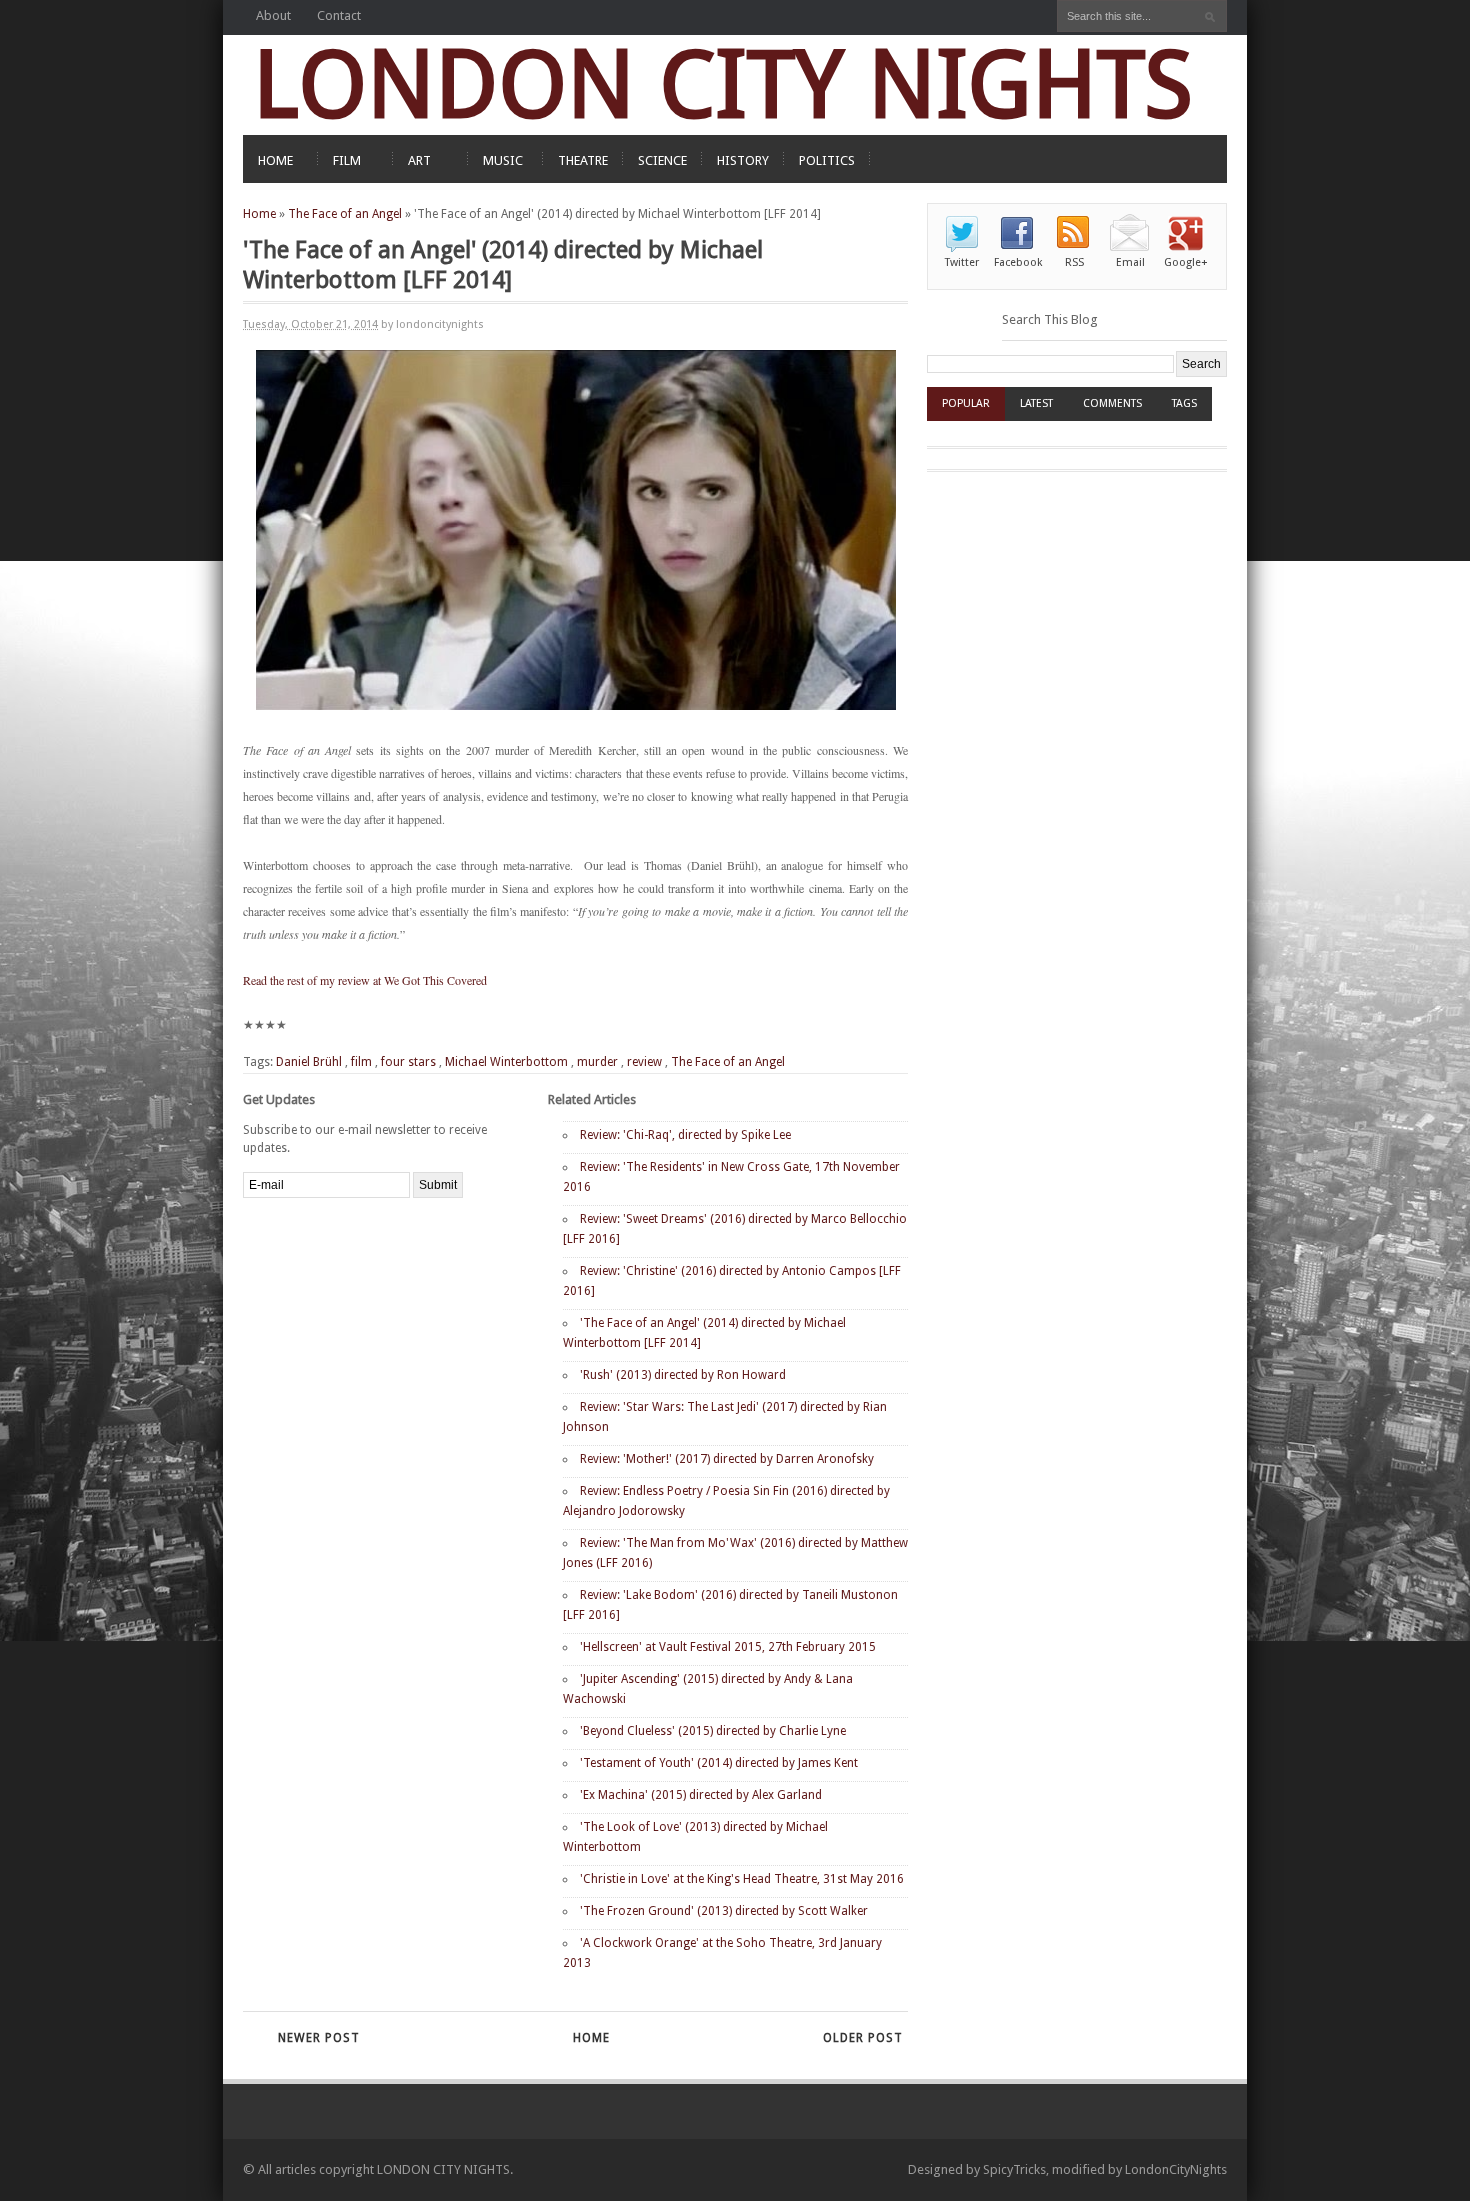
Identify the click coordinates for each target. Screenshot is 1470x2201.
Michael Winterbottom (506, 1062)
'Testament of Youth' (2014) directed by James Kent (719, 1763)
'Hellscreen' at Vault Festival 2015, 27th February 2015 (728, 1647)
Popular (966, 403)
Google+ (1186, 262)
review (644, 1062)
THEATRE (583, 160)
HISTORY (743, 160)
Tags (1184, 403)
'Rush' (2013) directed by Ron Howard (683, 1375)
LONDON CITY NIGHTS (723, 84)
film (361, 1062)
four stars (408, 1062)
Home (259, 214)
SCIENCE (662, 160)
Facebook (1018, 262)
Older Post (863, 2038)
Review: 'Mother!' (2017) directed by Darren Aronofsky (727, 1459)
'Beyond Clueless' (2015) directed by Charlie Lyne (713, 1731)
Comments (1112, 403)
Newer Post (319, 2038)
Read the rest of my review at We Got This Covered (365, 980)
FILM (347, 160)
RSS (1074, 262)
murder (597, 1062)
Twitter (962, 262)
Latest (1036, 403)
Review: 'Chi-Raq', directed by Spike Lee (685, 1135)
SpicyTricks (1014, 2169)
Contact (339, 15)
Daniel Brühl (309, 1062)
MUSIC (503, 160)
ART (419, 160)
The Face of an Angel (345, 214)
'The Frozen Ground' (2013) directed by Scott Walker (724, 1911)
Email (1130, 262)
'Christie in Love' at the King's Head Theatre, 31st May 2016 (742, 1879)
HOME (275, 160)
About (273, 15)
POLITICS (827, 160)
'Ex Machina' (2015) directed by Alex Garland (701, 1795)
